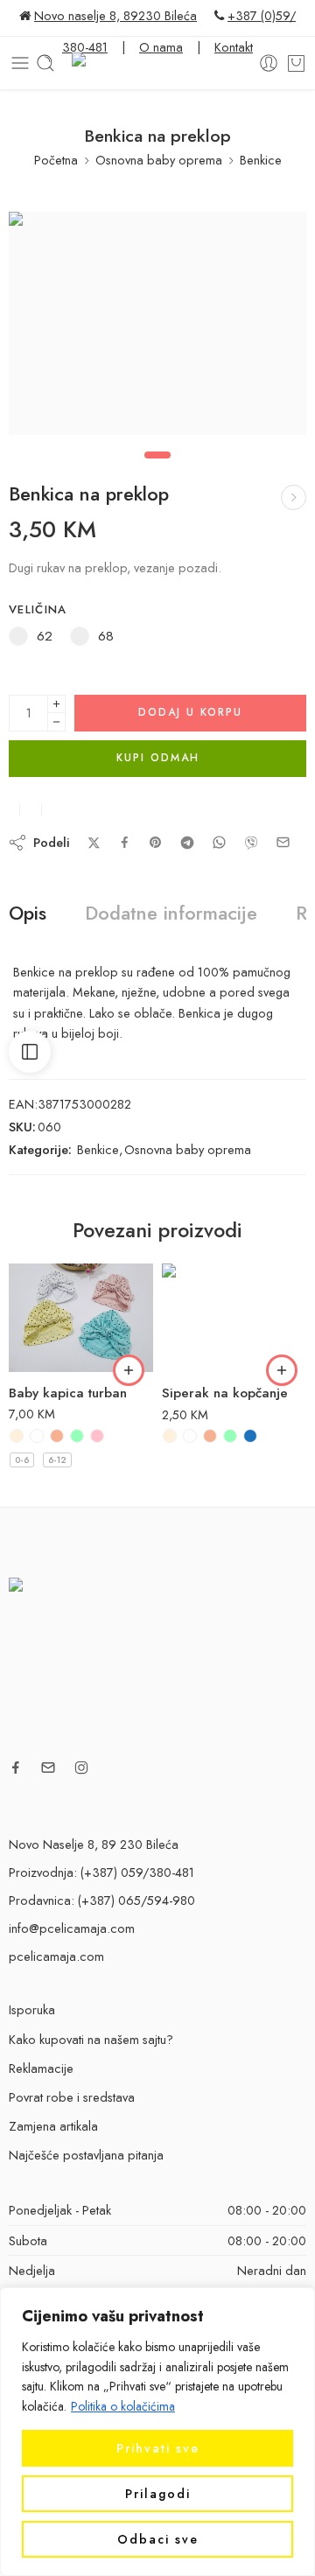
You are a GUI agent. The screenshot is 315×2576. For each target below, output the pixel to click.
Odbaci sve (158, 2539)
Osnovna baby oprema (159, 160)
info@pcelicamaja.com (72, 1928)
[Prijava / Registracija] (269, 63)
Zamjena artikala (53, 2126)
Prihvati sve (158, 2448)
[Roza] (97, 1436)
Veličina (38, 610)
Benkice (261, 160)
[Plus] (56, 704)
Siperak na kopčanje (225, 1393)
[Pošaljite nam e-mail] (48, 1767)
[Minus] (56, 722)
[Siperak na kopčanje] (234, 1318)
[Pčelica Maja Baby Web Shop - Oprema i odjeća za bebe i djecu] (157, 63)
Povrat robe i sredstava (72, 2097)
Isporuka (32, 2009)
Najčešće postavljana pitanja (86, 2155)
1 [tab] (157, 469)
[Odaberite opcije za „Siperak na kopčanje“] (282, 1370)
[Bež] (17, 1436)
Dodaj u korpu (190, 712)
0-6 (22, 1460)
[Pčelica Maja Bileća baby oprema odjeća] (157, 1661)
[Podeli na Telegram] (187, 843)
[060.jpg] (157, 323)
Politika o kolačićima (123, 2406)
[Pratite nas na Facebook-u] (16, 1767)
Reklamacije (41, 2068)
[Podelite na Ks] (94, 843)
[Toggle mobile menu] (20, 63)
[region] (157, 2432)
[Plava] (250, 1436)
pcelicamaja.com (56, 1956)
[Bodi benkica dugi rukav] (294, 497)
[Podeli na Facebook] (125, 842)
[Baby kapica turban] (81, 1318)
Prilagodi (158, 2494)
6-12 (57, 1460)
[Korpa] (296, 63)
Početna (56, 160)
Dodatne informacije (171, 913)
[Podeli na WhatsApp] (219, 842)
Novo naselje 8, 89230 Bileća (115, 15)
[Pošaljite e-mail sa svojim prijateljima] (283, 842)
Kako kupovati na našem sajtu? (91, 2039)
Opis (28, 913)
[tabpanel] (157, 328)
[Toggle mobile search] (45, 63)
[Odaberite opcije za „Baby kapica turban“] (129, 1370)
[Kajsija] (57, 1436)
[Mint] (77, 1436)
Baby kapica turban (68, 1393)
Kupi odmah (158, 758)
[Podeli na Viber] (251, 843)
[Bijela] (37, 1436)
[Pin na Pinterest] (156, 843)
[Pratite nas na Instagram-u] (81, 1767)
